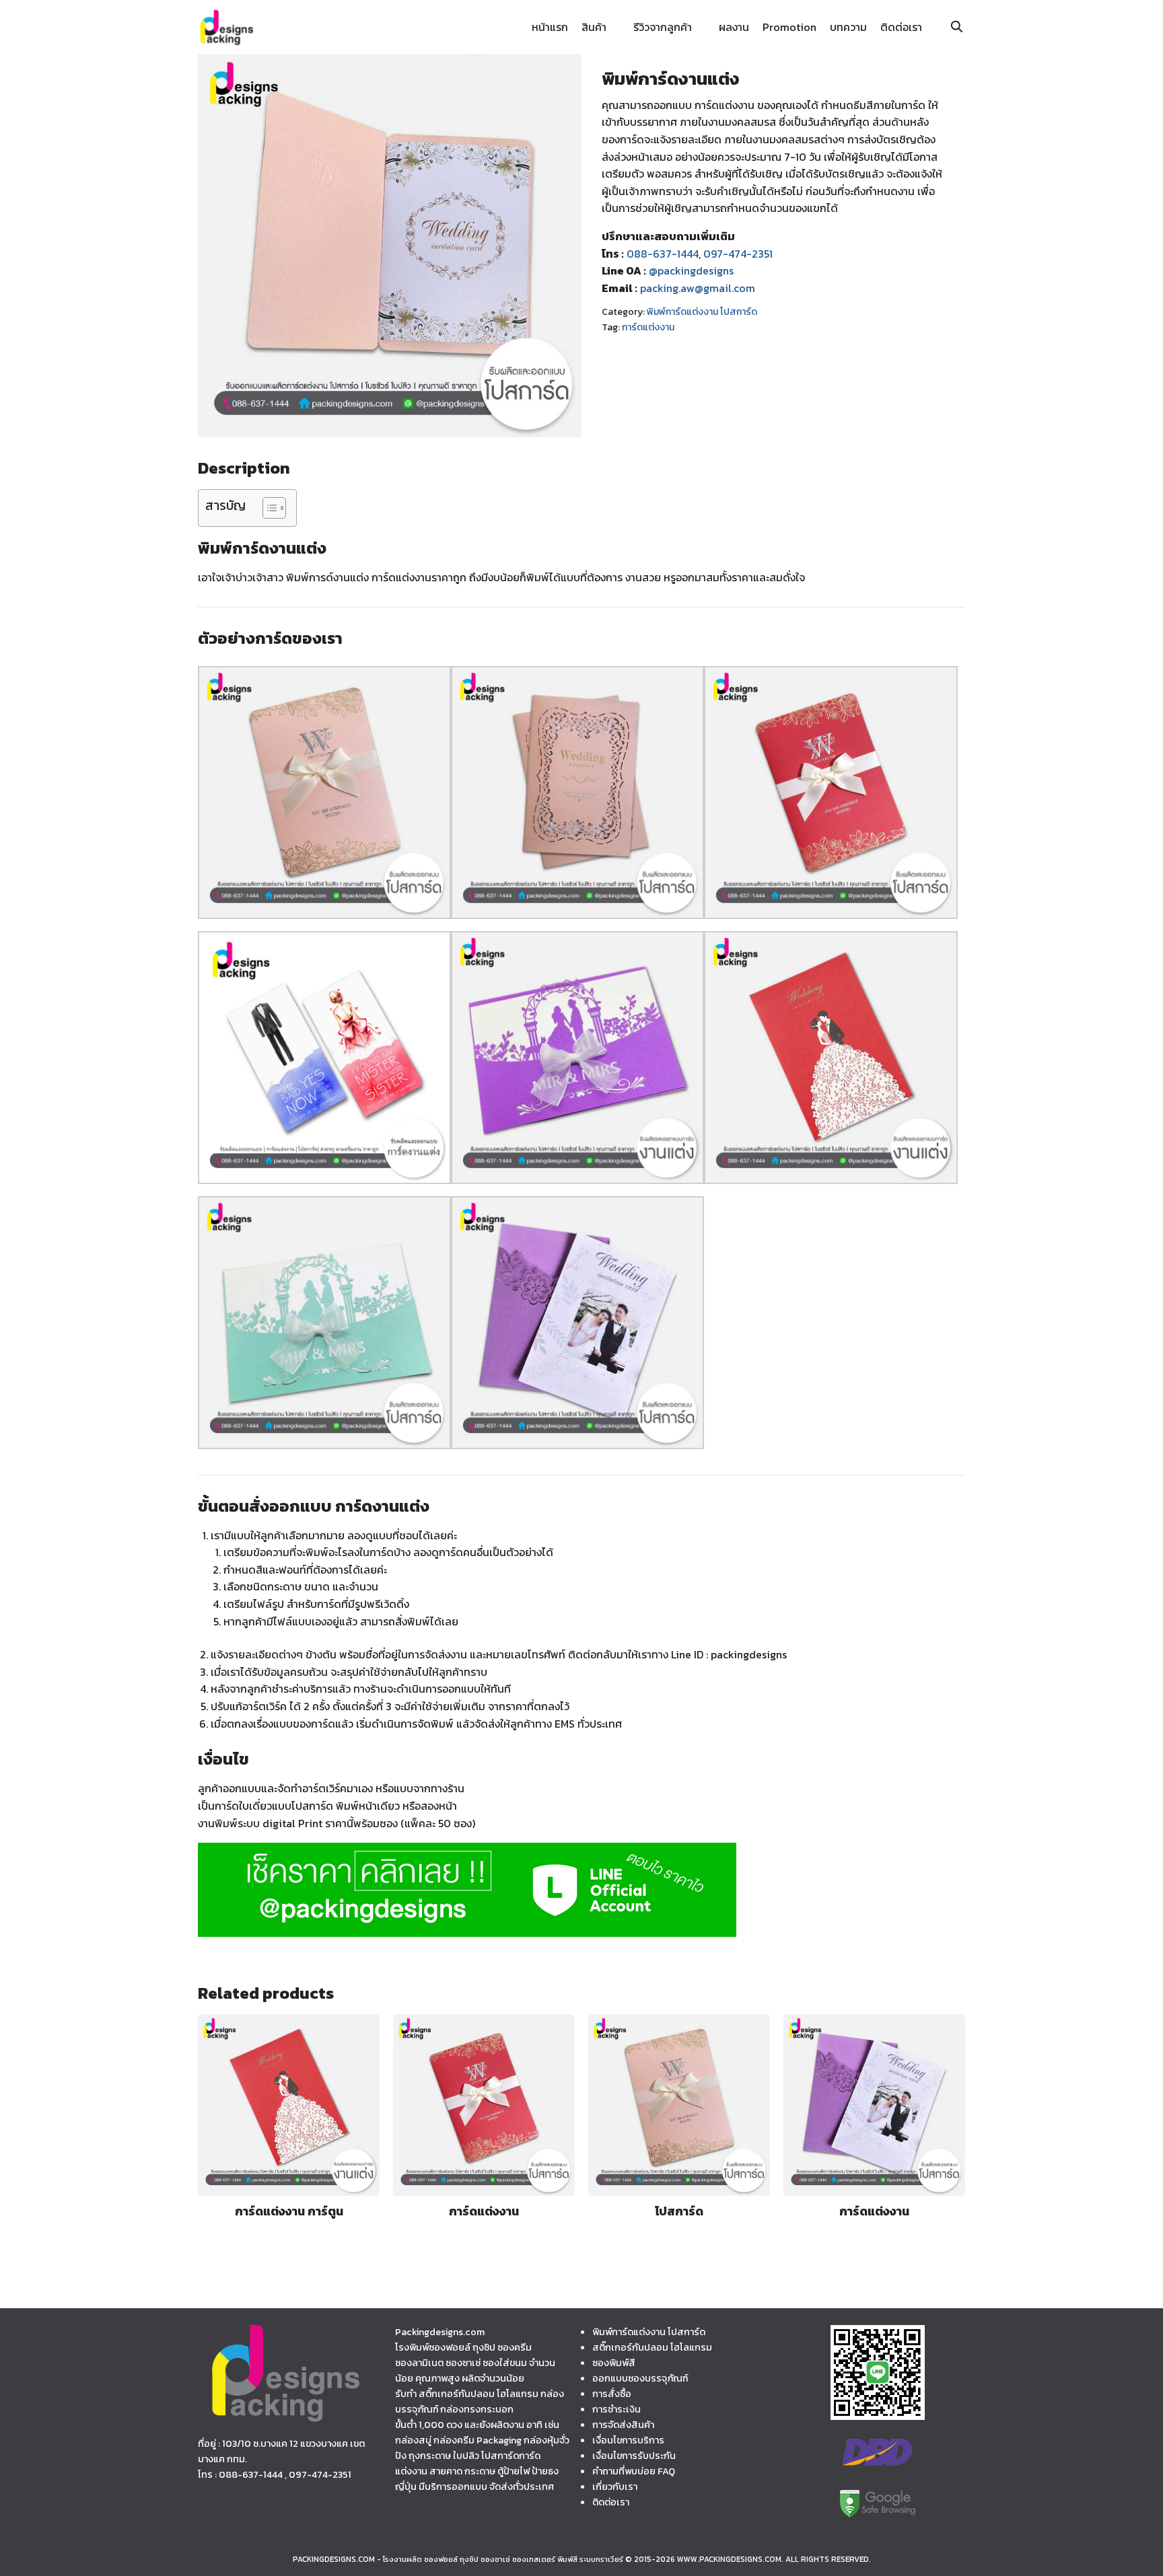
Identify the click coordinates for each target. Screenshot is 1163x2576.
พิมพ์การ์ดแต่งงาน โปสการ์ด (702, 312)
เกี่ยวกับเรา (615, 2487)
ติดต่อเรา (901, 27)
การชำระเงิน (616, 2409)
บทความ (848, 27)
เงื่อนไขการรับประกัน (634, 2456)
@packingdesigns (691, 270)
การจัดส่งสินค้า (623, 2425)
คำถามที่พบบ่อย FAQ (634, 2471)
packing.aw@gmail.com (698, 288)
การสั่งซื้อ (612, 2394)
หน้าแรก (550, 27)
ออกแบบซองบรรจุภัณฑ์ (640, 2378)
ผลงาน (734, 27)
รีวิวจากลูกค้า (663, 27)
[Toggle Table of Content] (268, 508)
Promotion (789, 27)
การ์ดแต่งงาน (648, 327)
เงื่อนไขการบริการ (628, 2440)
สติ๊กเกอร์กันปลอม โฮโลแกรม (652, 2347)
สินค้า (594, 27)
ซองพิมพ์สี (614, 2363)
